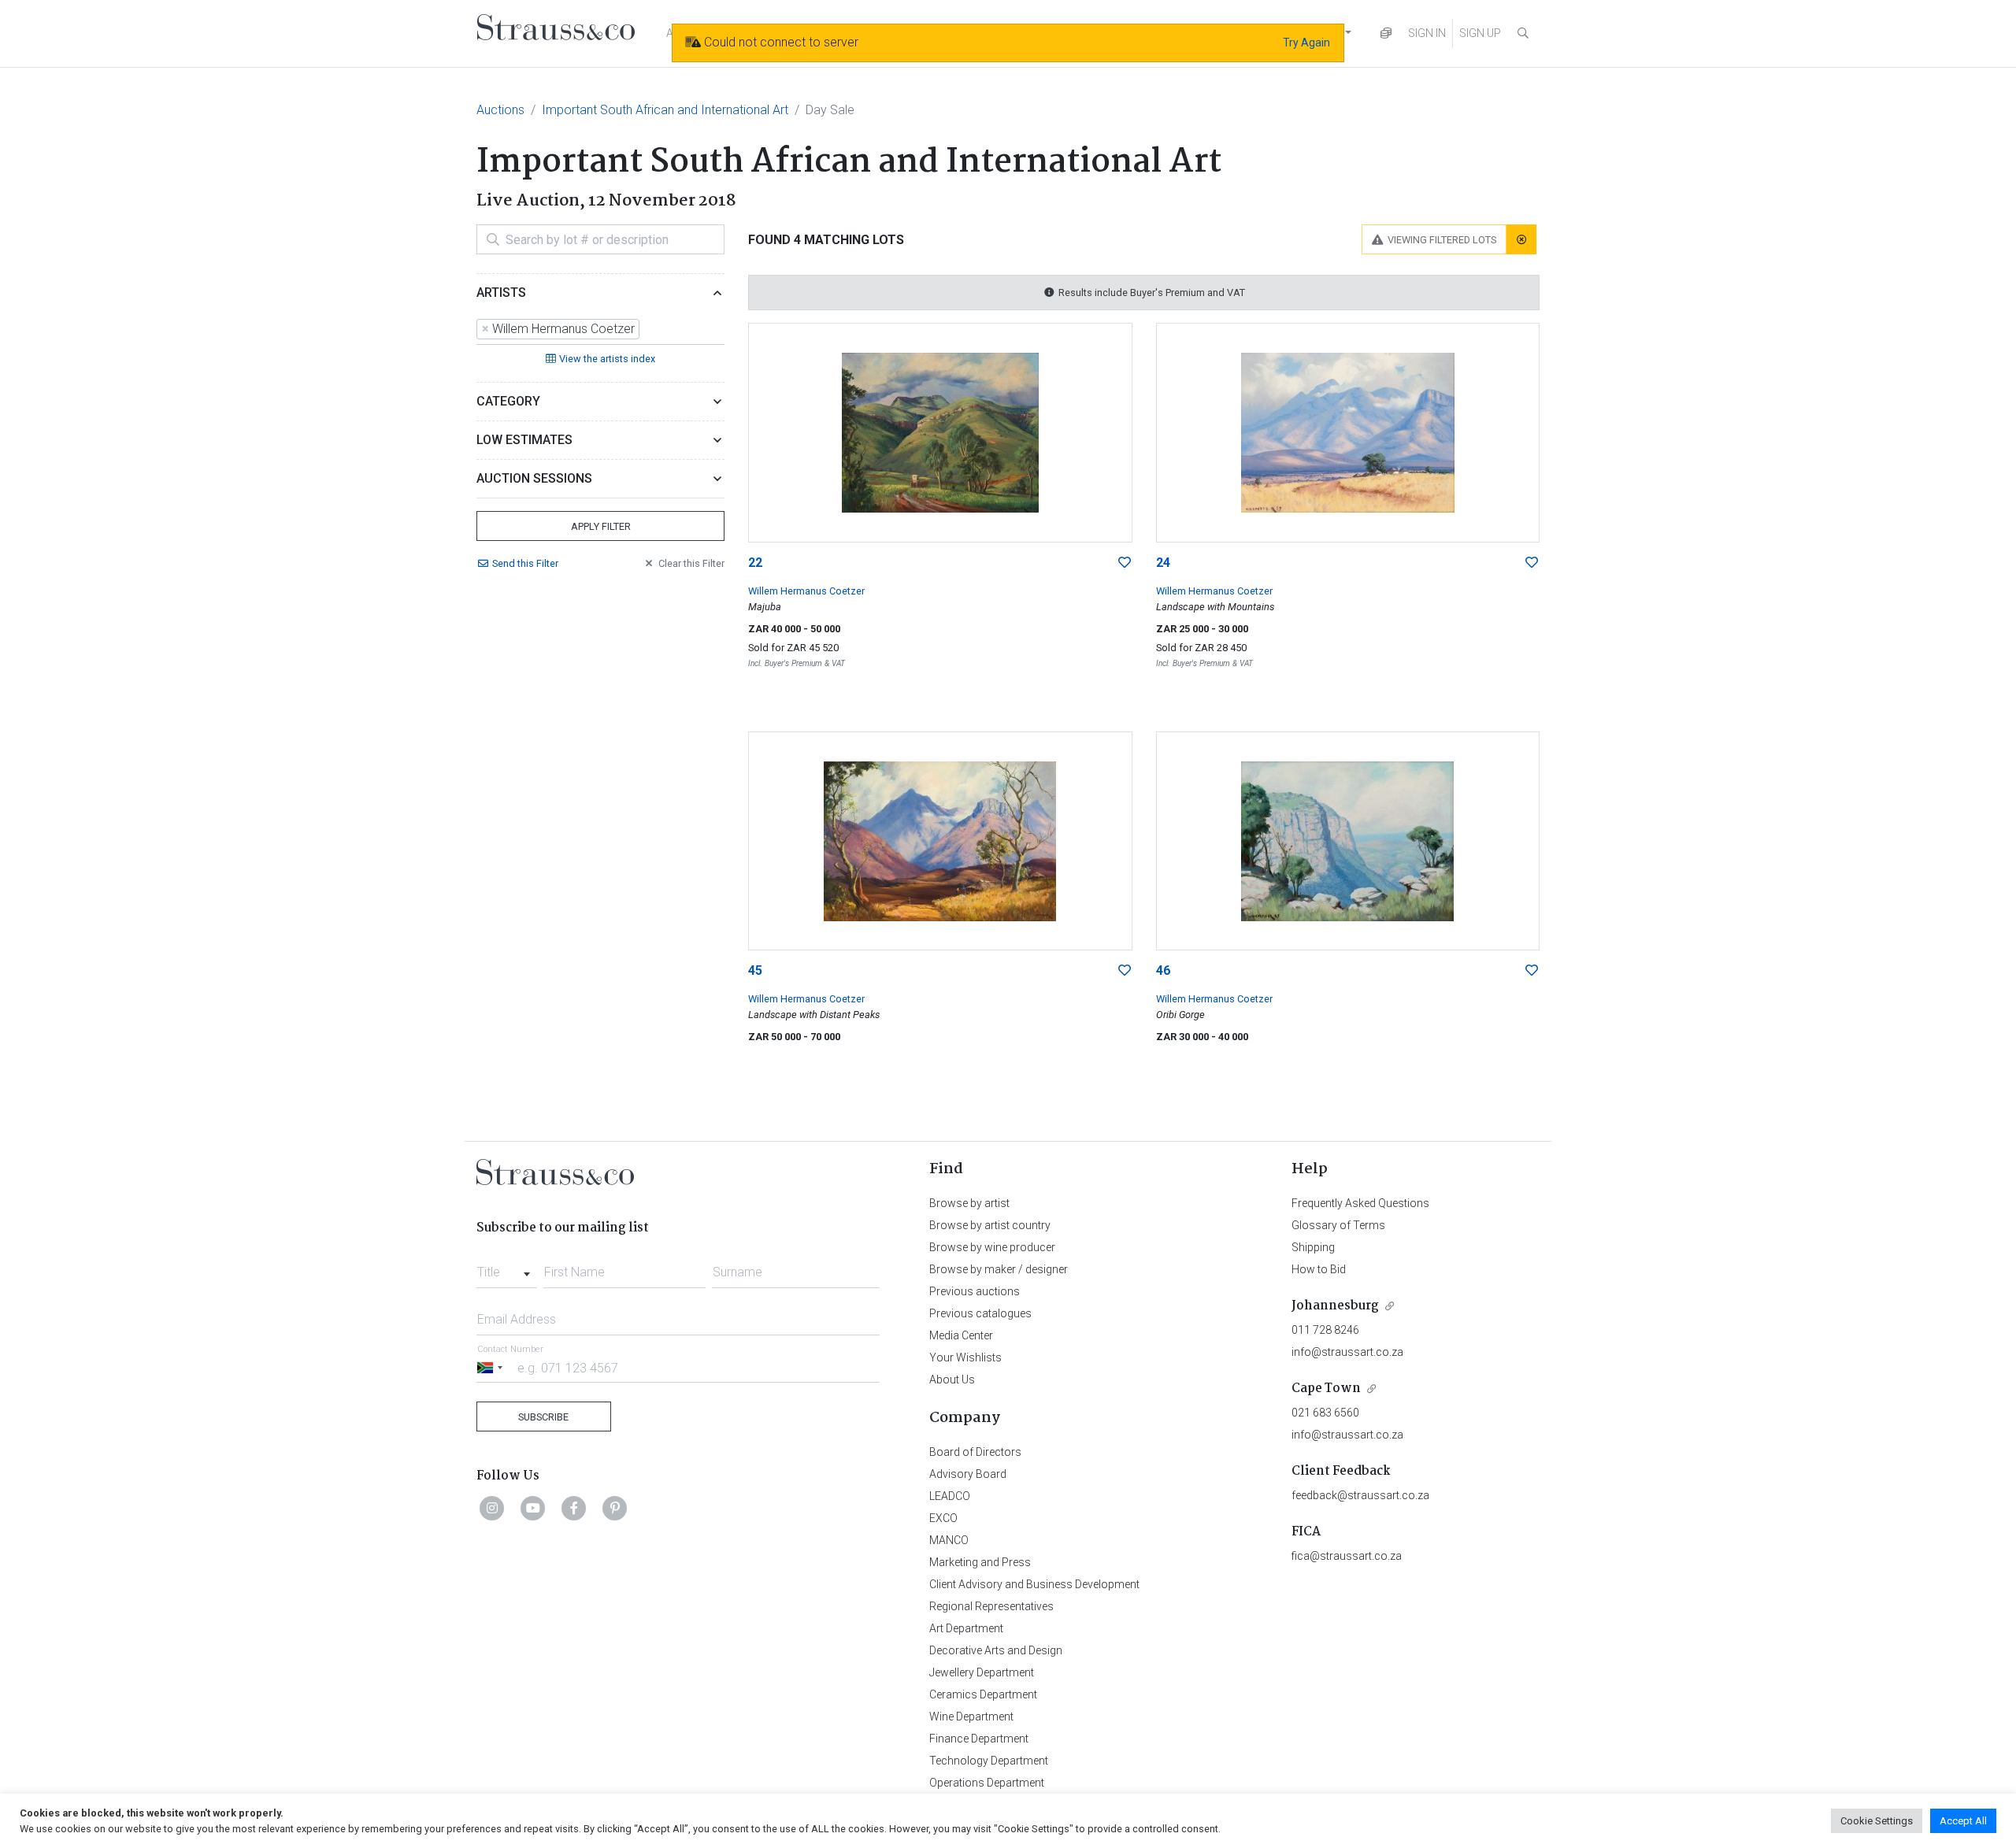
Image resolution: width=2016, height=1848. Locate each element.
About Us (952, 1380)
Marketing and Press (980, 1562)
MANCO (949, 1540)
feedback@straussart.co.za (1360, 1495)
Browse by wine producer (992, 1247)
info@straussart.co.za (1347, 1352)
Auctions (500, 110)
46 (1163, 970)
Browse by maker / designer (999, 1269)
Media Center (961, 1335)
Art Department (966, 1628)
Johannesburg (1335, 1306)
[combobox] (600, 330)
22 (755, 563)
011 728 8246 (1325, 1330)
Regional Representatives (991, 1606)
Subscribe (543, 1417)
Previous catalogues (980, 1313)
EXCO (943, 1518)
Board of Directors (975, 1452)
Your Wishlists (965, 1357)
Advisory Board (968, 1474)
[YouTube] (533, 1508)
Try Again (1306, 43)
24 (1163, 563)
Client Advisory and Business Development (1034, 1584)
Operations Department (987, 1783)
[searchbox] (648, 329)
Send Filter (525, 563)
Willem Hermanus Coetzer (806, 591)
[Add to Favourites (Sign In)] (1125, 563)
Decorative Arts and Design (996, 1650)
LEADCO (950, 1496)
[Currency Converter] (1386, 33)
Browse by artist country (990, 1225)
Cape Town (1326, 1389)
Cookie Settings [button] (1877, 1821)
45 (755, 970)
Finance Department (979, 1739)
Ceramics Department (983, 1694)
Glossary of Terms (1338, 1225)
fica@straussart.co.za (1347, 1556)
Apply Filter (601, 526)
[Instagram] (492, 1508)
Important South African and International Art (665, 110)
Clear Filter (691, 563)
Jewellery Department (982, 1672)
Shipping (1313, 1247)
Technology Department (989, 1761)
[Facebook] (574, 1508)
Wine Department (971, 1717)
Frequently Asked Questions (1360, 1203)
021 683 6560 (1325, 1413)
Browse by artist (969, 1203)
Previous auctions (975, 1291)
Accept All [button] (1963, 1821)
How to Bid (1319, 1269)
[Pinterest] (615, 1508)
